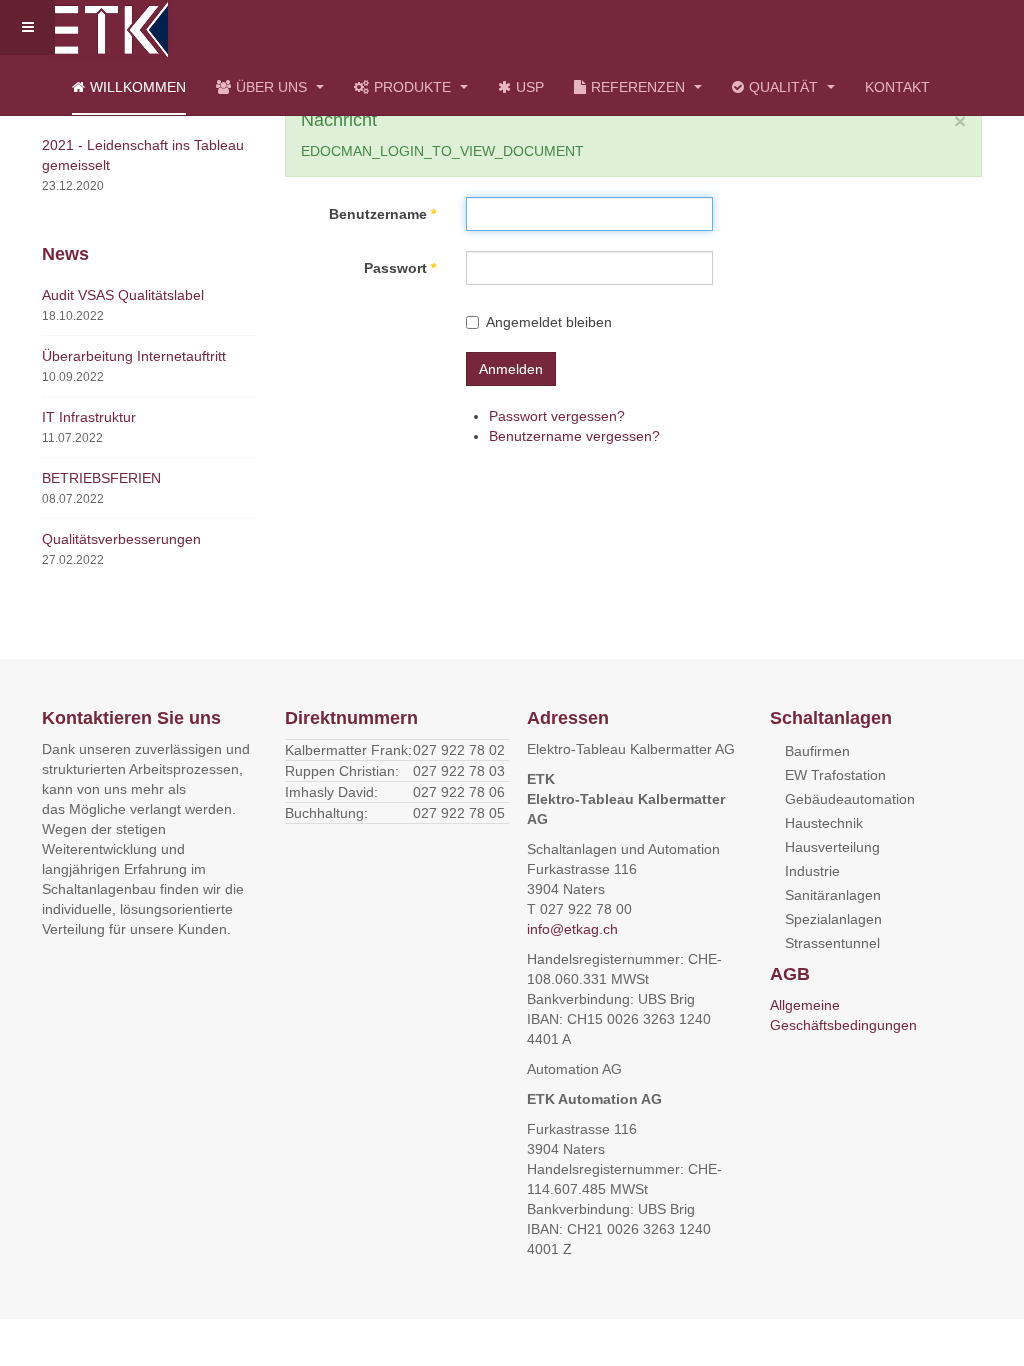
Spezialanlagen (833, 919)
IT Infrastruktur (89, 417)
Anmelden (511, 369)
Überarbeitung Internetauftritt (134, 356)
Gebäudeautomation (850, 799)
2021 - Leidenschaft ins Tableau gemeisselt (143, 155)
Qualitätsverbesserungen (121, 539)
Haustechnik (824, 823)
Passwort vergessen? (557, 416)
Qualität (785, 87)
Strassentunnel (832, 943)
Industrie (812, 871)
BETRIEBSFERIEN (101, 478)
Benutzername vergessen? (574, 436)
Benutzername (382, 214)
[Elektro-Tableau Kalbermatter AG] (107, 27)
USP (530, 87)
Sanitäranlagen (833, 895)
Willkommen (138, 87)
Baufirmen (817, 751)
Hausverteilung (832, 847)
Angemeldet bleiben (549, 322)
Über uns (273, 87)
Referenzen (640, 87)
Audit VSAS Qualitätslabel (123, 295)
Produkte (414, 87)
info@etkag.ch (572, 929)
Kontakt (897, 87)
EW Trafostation (835, 775)
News (65, 254)
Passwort (400, 268)
